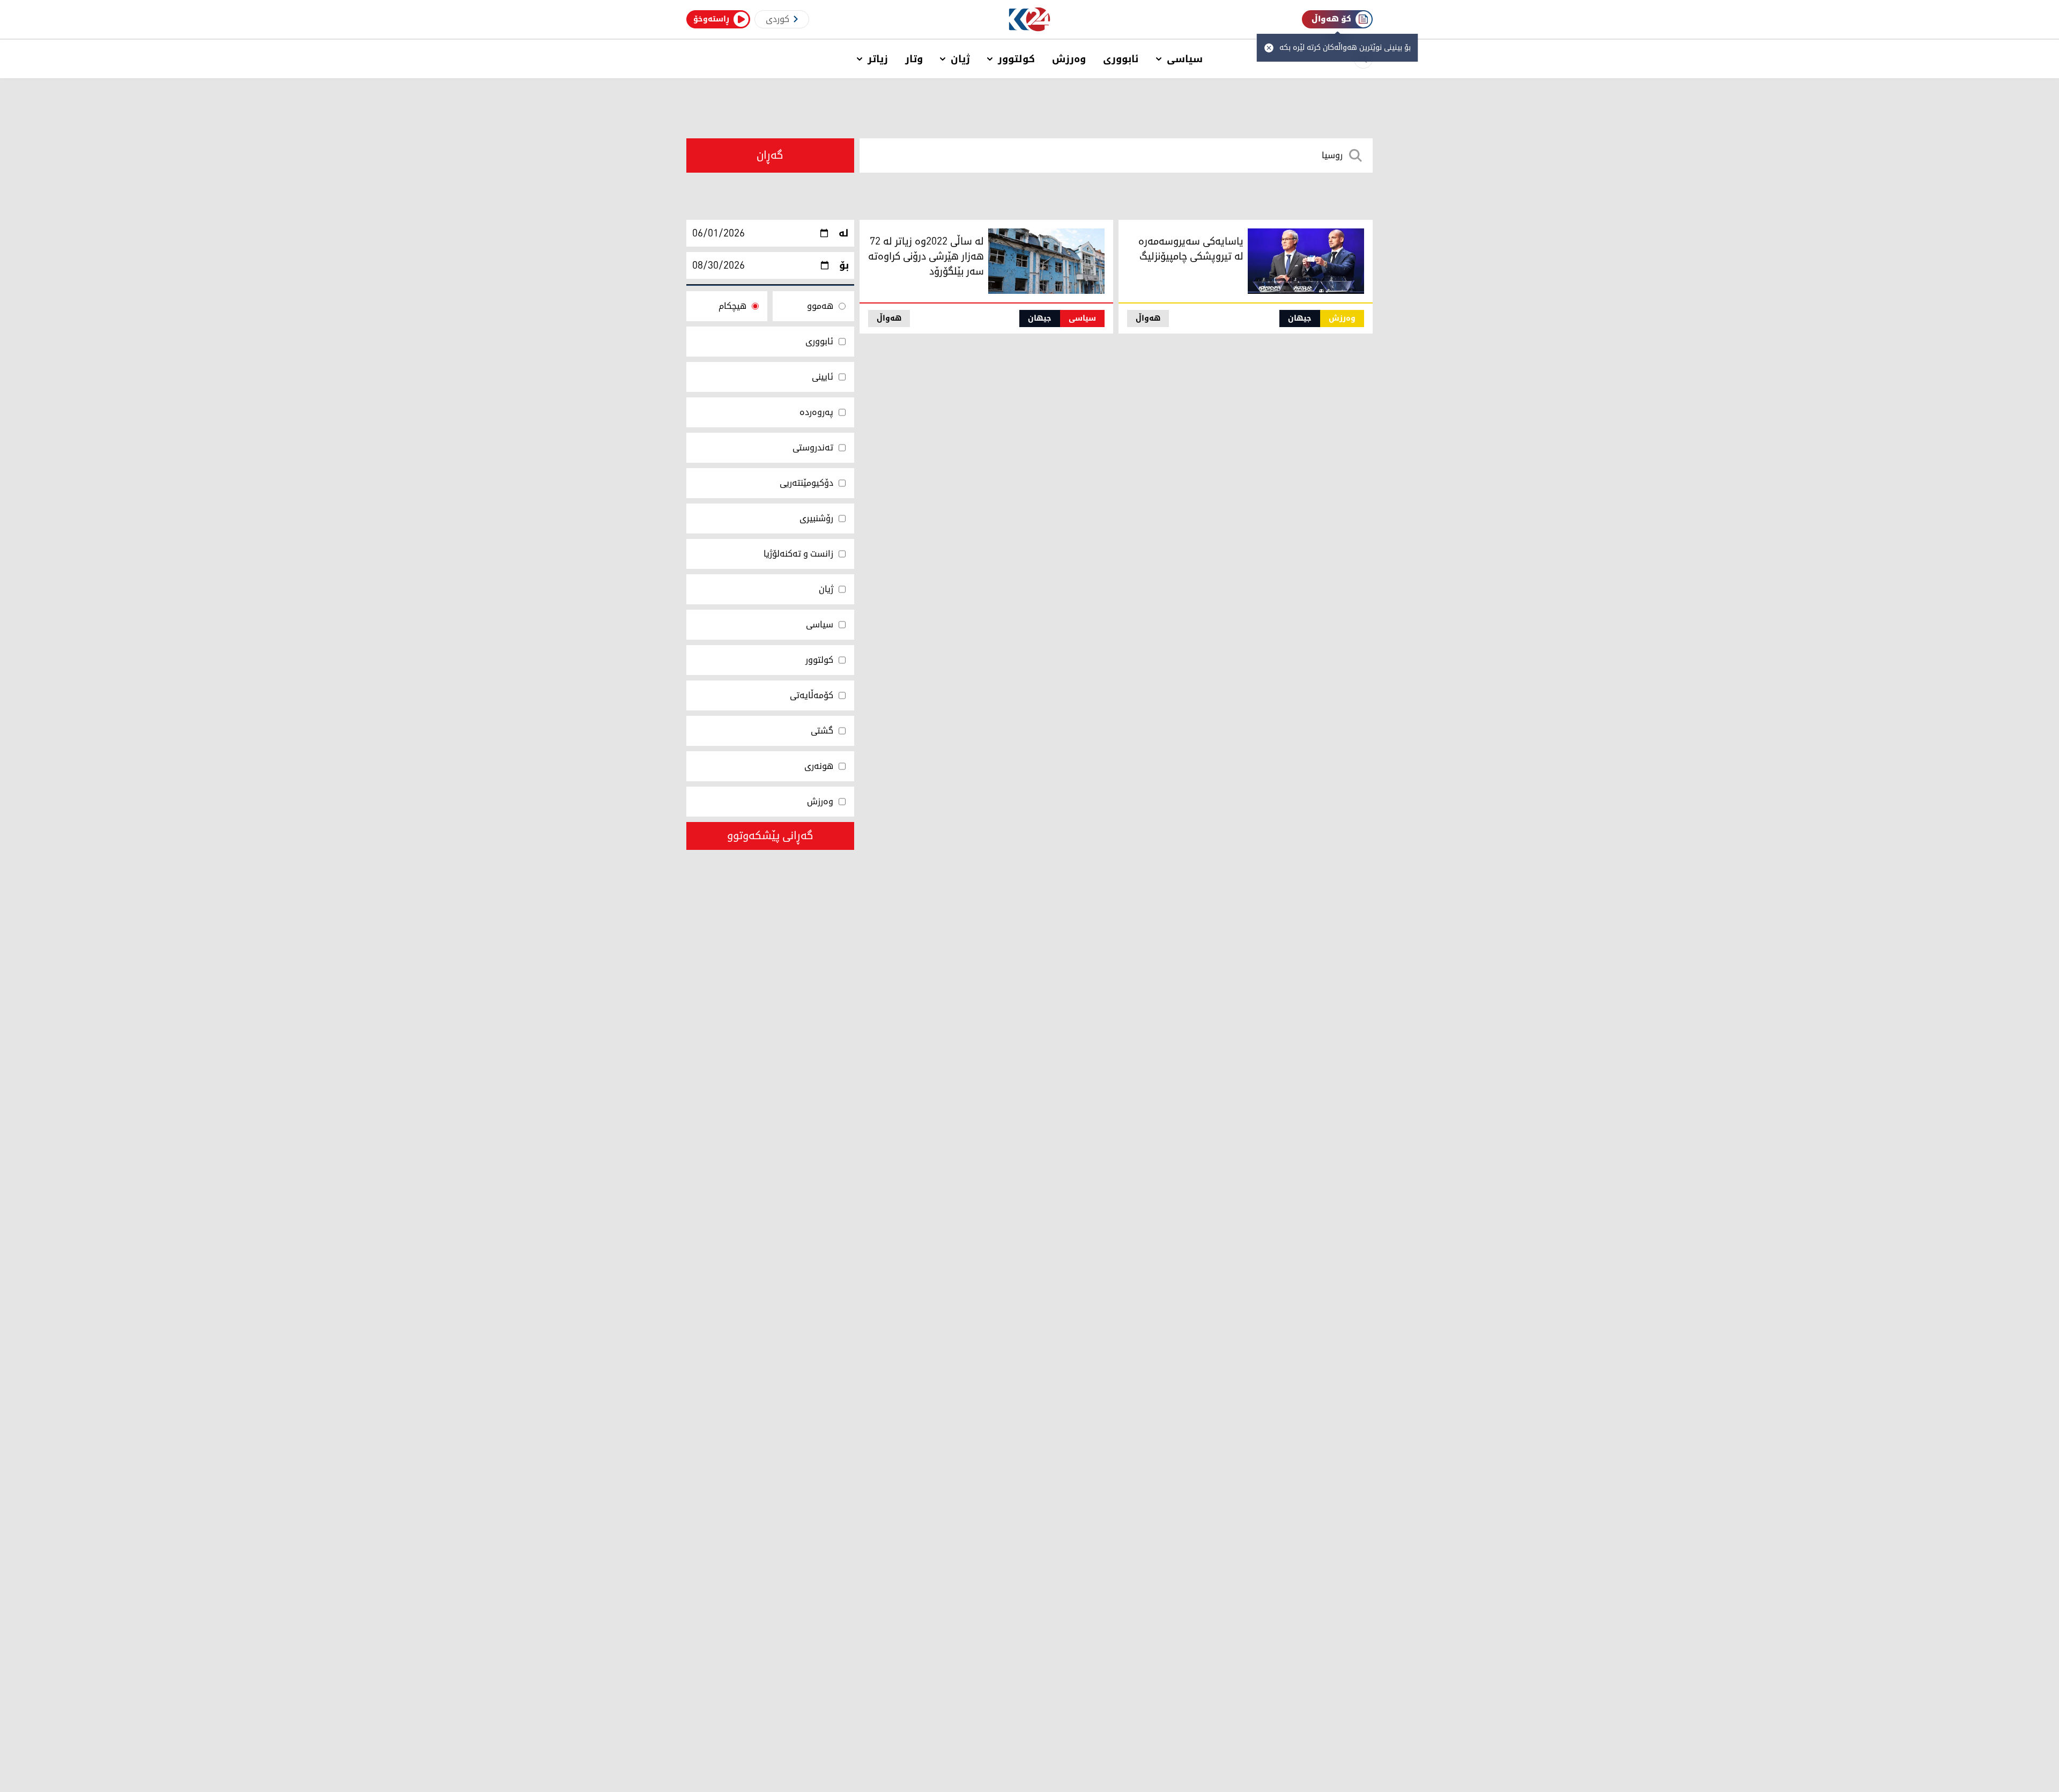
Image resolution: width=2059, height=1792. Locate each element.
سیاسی (1185, 59)
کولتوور (1016, 59)
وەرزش (1069, 59)
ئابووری (1121, 59)
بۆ (844, 265)
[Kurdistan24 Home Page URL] (1030, 20)
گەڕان (770, 155)
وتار (914, 59)
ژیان (960, 59)
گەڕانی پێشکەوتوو (770, 836)
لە (844, 233)
